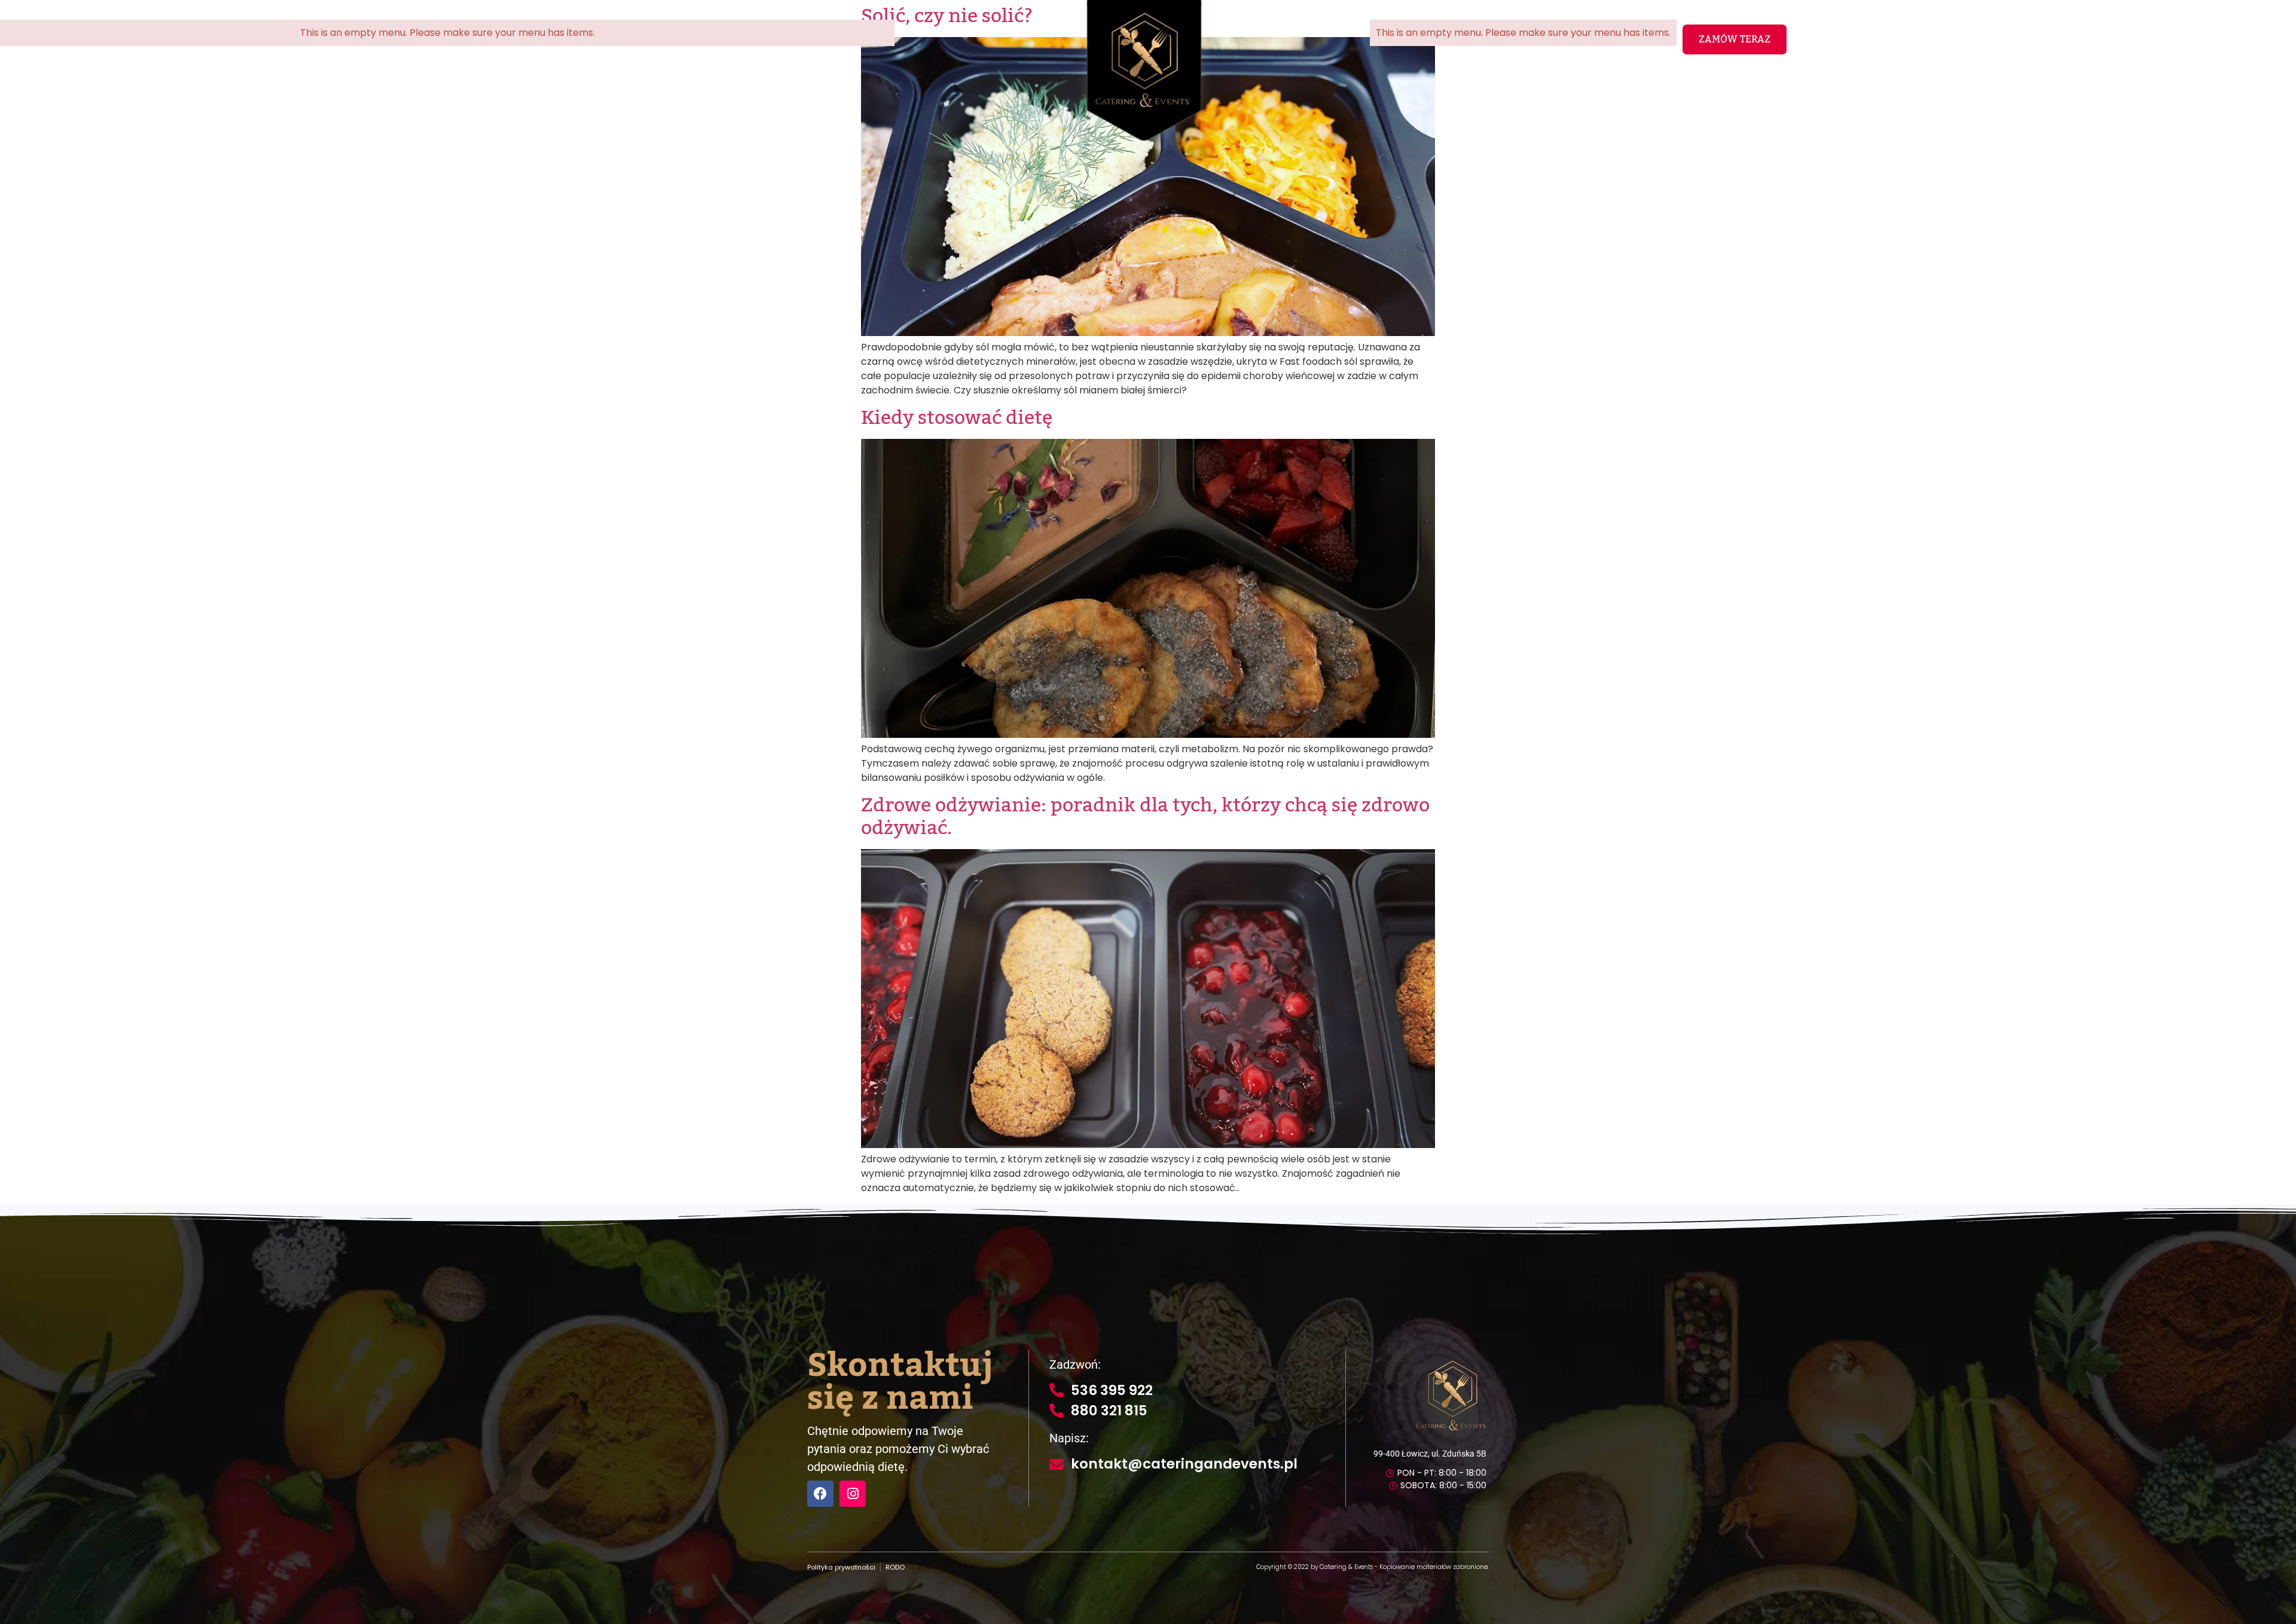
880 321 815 (1109, 1411)
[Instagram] (853, 1494)
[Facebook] (820, 1494)
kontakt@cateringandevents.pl (1184, 1464)
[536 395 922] (1057, 1390)
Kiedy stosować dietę (957, 418)
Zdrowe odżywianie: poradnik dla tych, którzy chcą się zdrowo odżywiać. (1145, 817)
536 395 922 (1112, 1390)
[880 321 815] (1057, 1411)
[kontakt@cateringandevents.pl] (1057, 1464)
